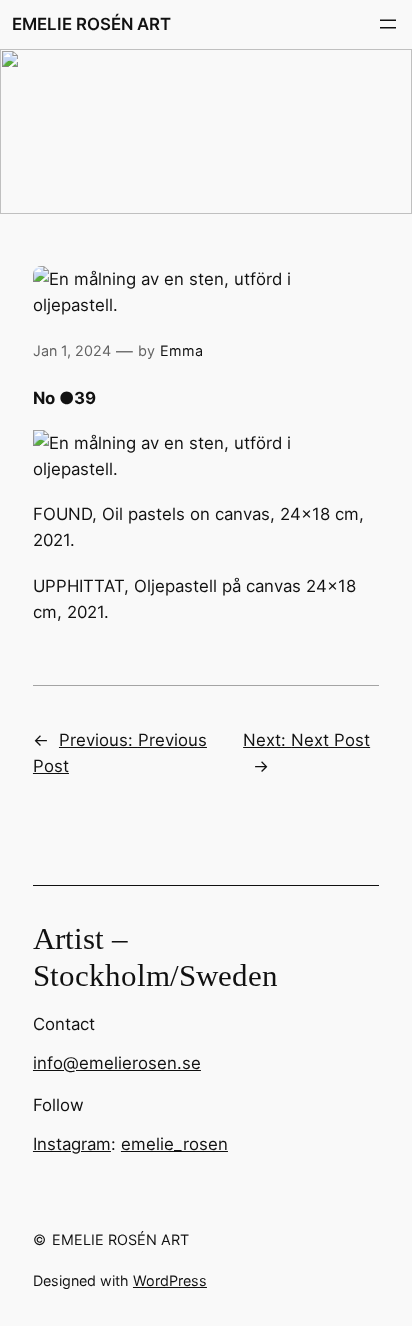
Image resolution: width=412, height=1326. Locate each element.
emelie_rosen (174, 1144)
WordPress (170, 1280)
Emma (181, 350)
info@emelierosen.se (117, 1063)
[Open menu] (388, 24)
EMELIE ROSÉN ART (91, 24)
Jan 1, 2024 (72, 350)
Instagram (72, 1144)
